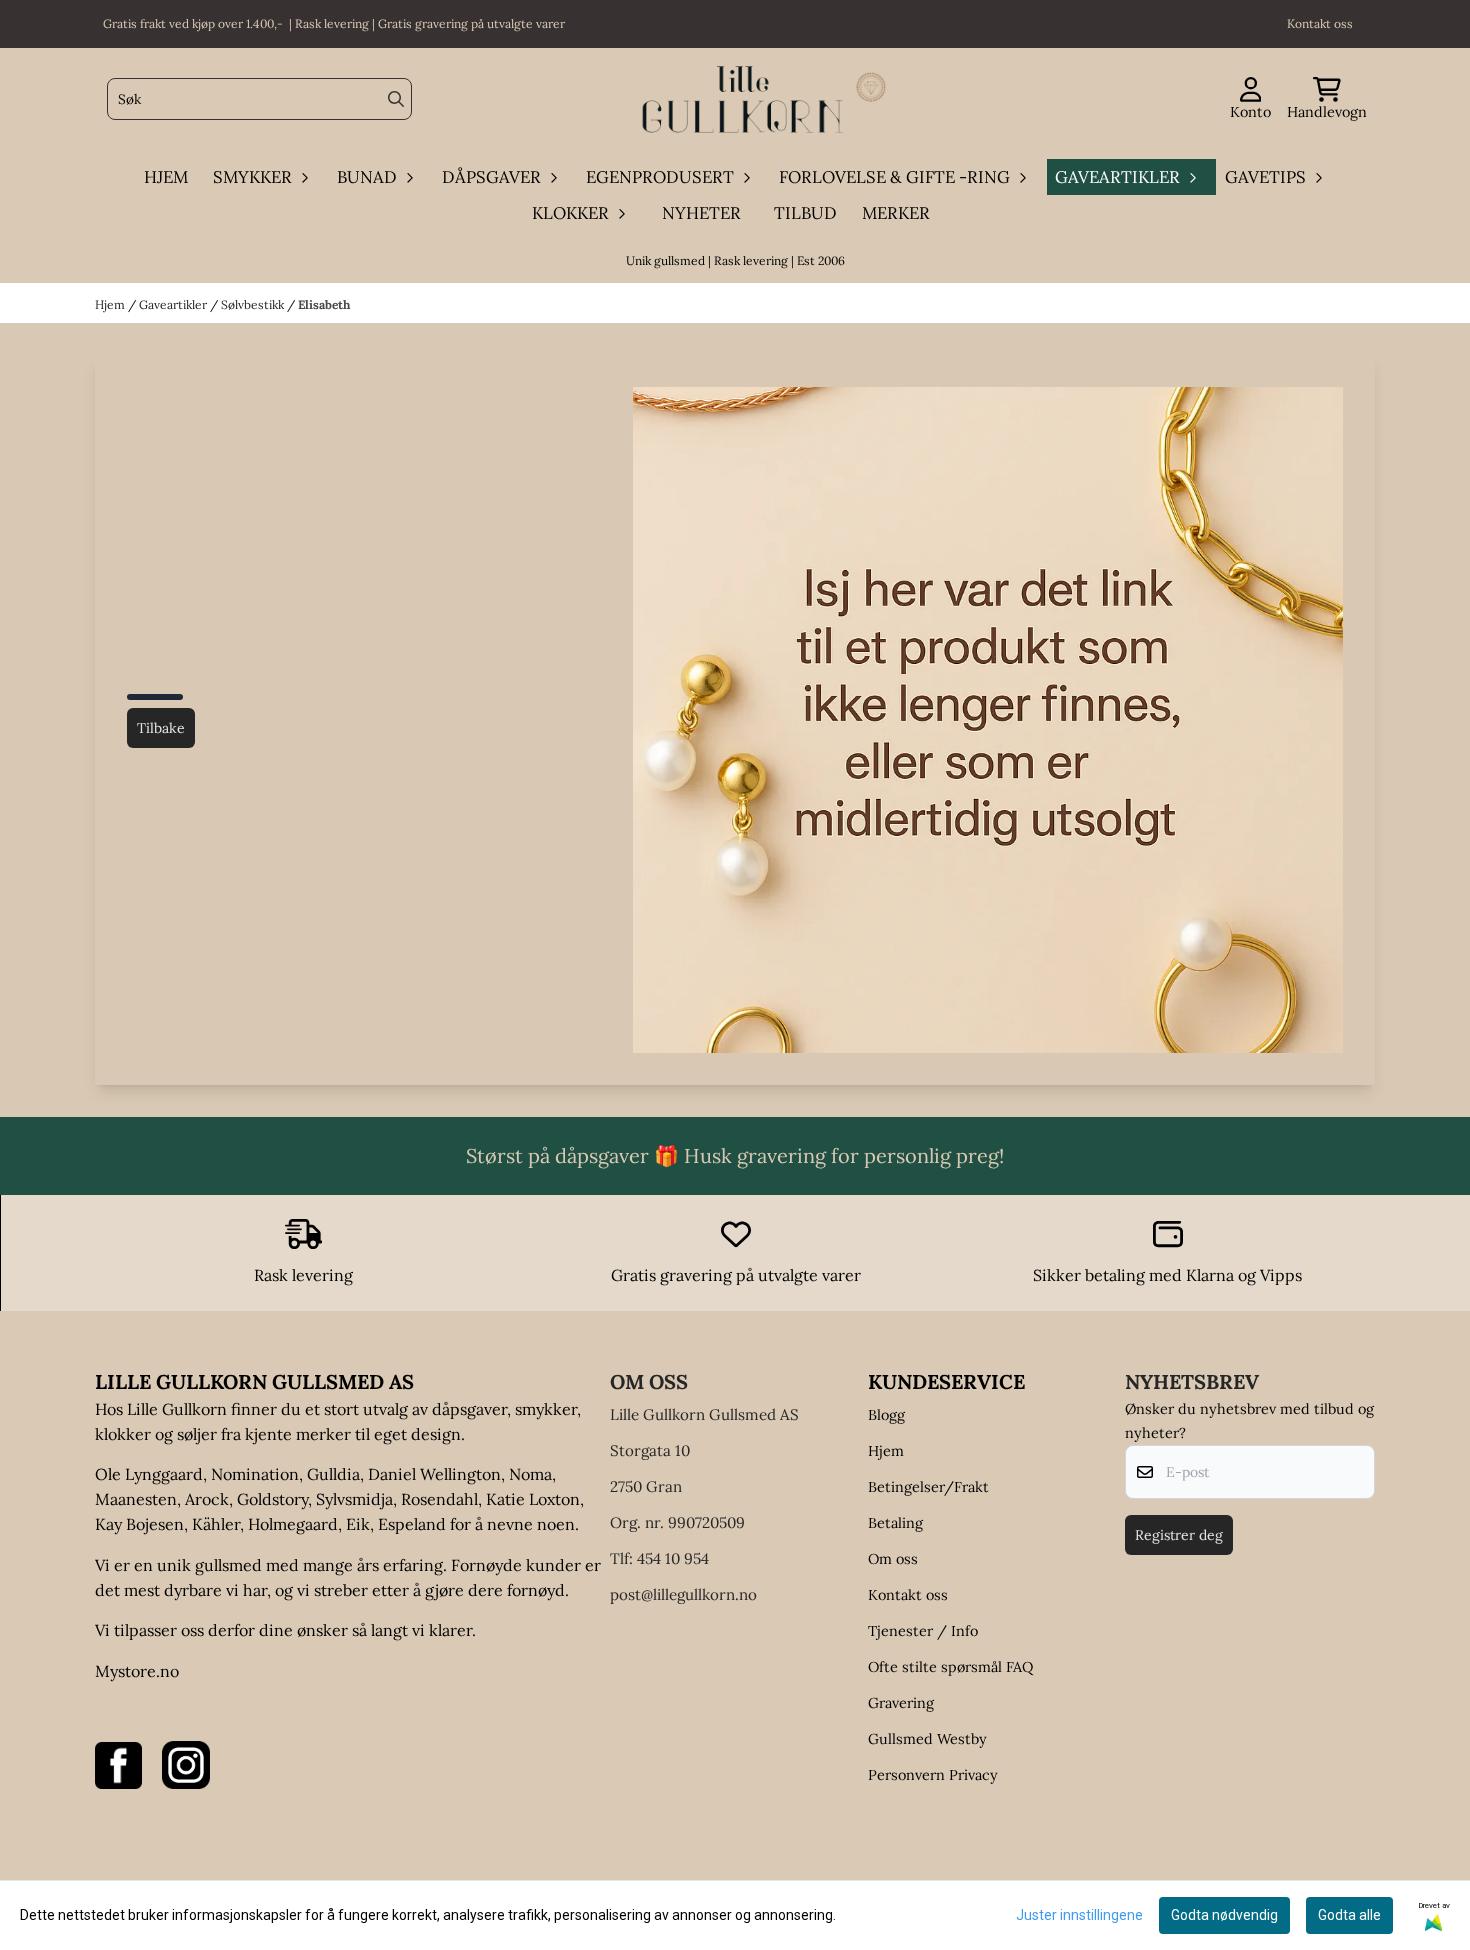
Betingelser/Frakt (928, 1487)
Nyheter (701, 213)
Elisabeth (324, 304)
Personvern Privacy (933, 1775)
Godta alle (1349, 1915)
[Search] (396, 99)
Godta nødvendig (1224, 1915)
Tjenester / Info (923, 1631)
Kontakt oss (908, 1595)
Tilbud (805, 213)
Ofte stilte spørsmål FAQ (950, 1667)
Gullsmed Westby (927, 1739)
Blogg (886, 1415)
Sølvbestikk (254, 304)
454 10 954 (673, 1558)
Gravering (901, 1703)
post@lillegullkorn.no (683, 1594)
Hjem (111, 304)
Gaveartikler (174, 304)
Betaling (895, 1523)
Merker (896, 213)
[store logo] (741, 99)
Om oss (893, 1559)
